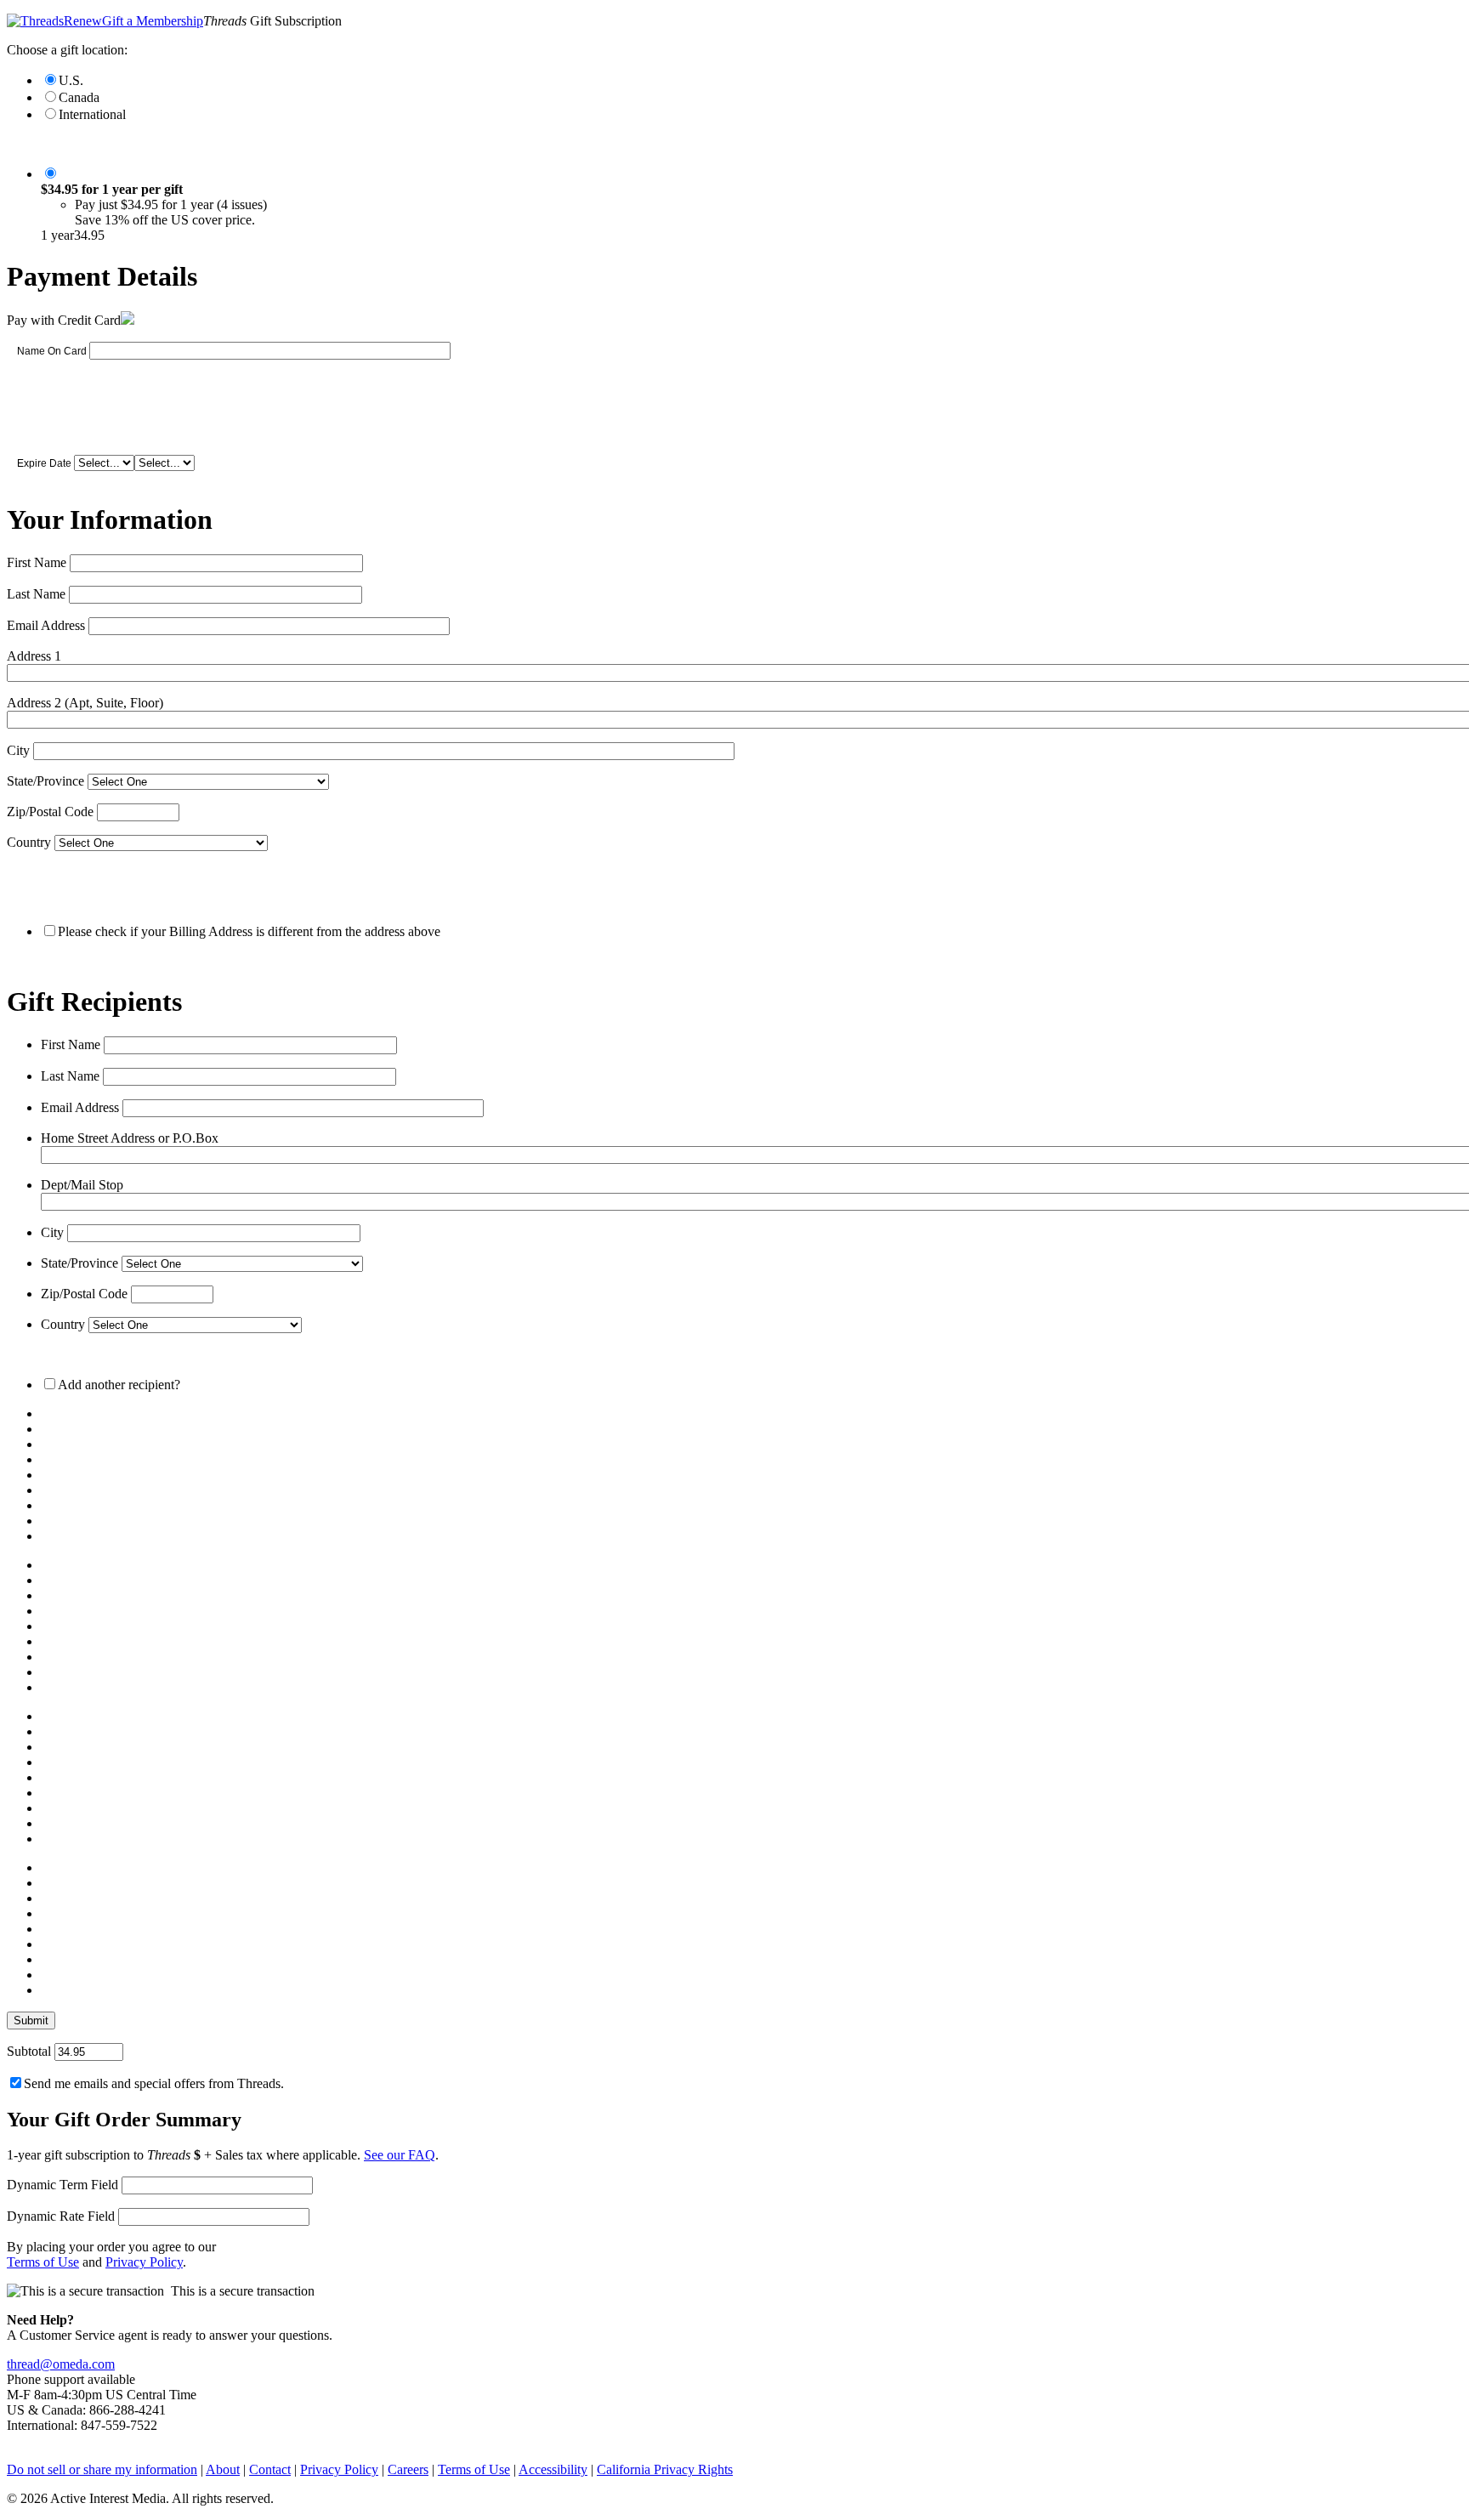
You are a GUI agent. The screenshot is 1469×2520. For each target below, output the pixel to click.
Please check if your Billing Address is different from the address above (249, 931)
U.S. (71, 80)
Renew (83, 21)
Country (29, 842)
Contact (270, 2469)
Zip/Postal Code (50, 812)
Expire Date (44, 463)
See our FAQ (400, 2155)
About (223, 2469)
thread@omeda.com (61, 2364)
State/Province (45, 781)
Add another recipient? (119, 1385)
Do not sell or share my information (102, 2469)
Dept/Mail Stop (82, 1185)
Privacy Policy (144, 2262)
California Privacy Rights (665, 2469)
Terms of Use (43, 2262)
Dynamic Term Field (62, 2185)
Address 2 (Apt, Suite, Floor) (85, 703)
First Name (37, 562)
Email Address (46, 625)
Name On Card (52, 351)
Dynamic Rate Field (61, 2216)
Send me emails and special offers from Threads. (154, 2083)
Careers (408, 2469)
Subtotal (29, 2051)
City (18, 750)
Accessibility (553, 2469)
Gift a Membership (153, 21)
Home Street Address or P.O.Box (130, 1138)
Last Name (36, 594)
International (92, 114)
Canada (79, 97)
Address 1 (34, 656)
